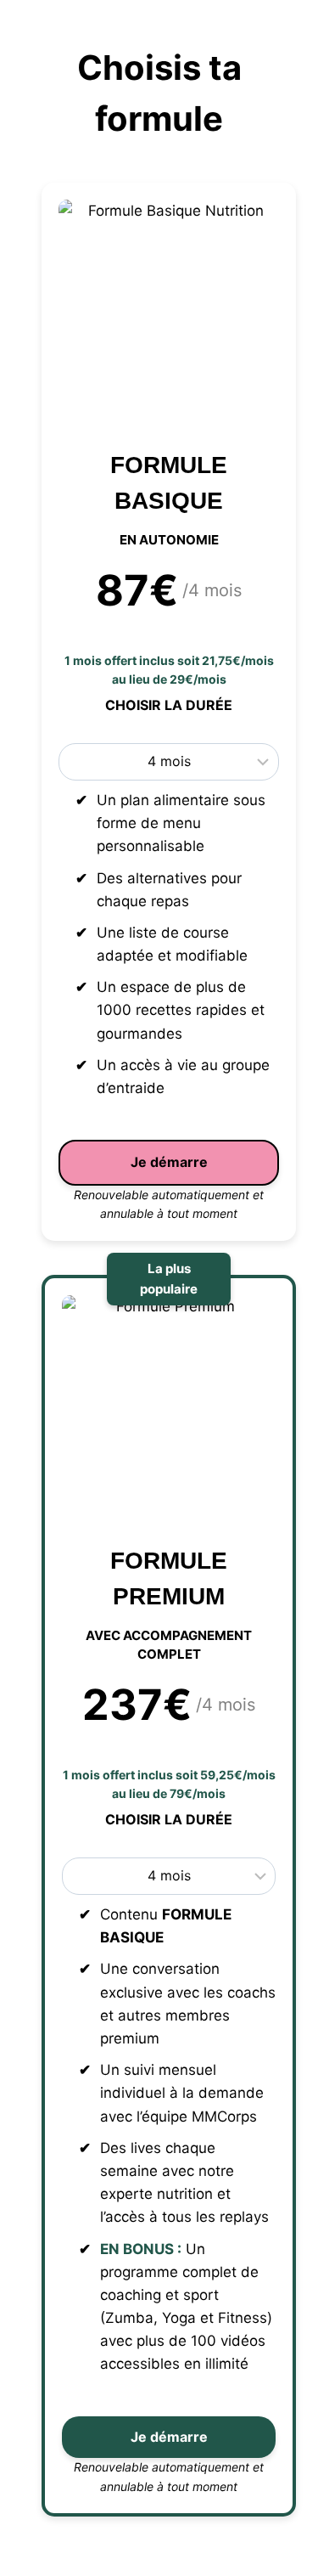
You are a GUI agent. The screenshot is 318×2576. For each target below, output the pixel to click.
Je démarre (169, 1162)
